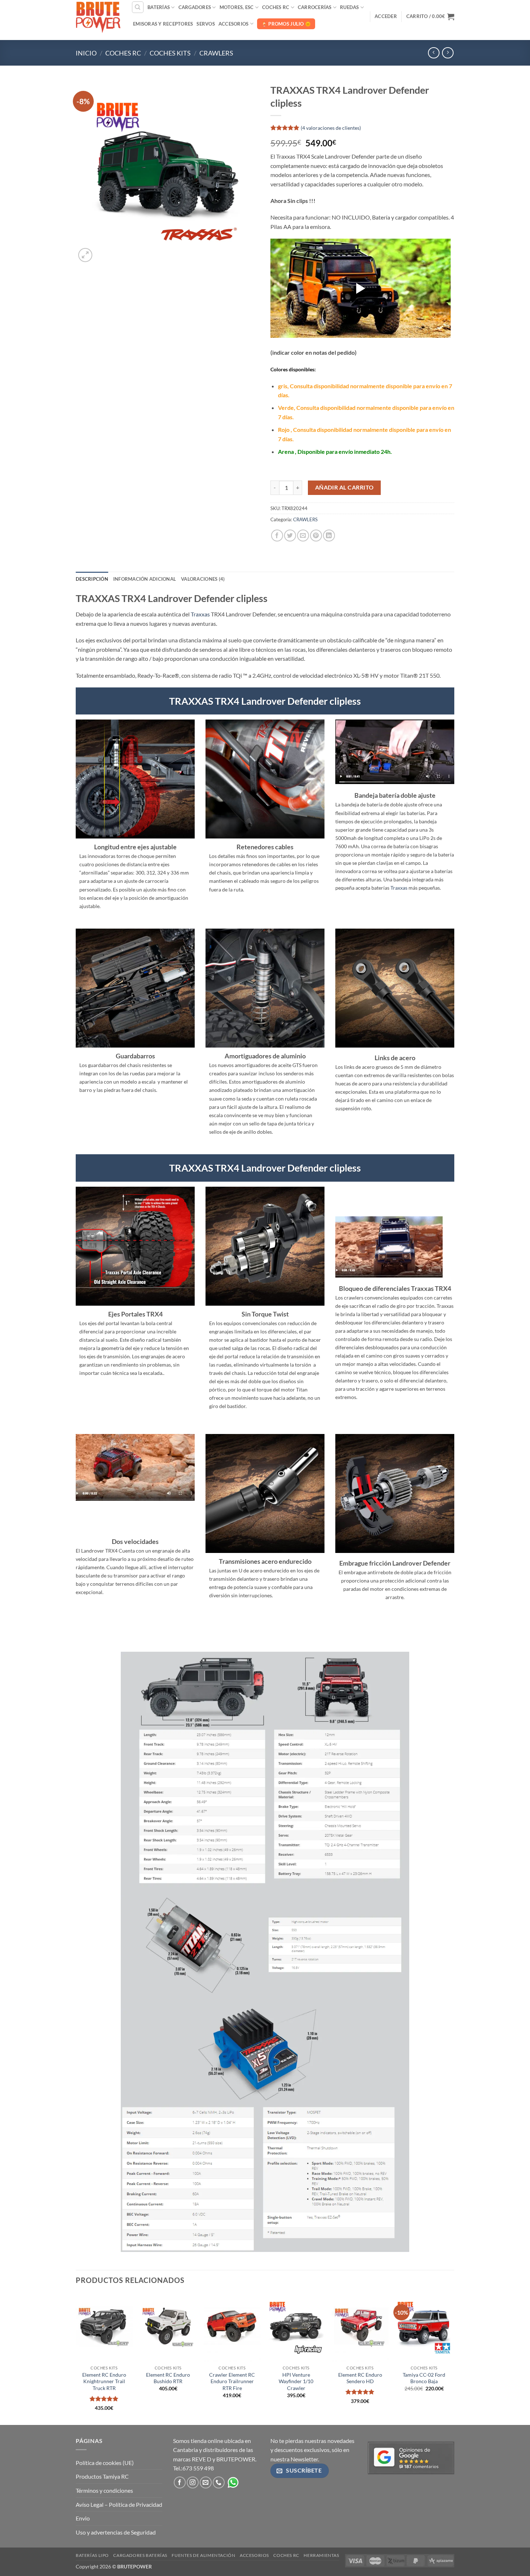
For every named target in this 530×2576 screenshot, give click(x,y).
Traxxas (200, 614)
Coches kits (170, 53)
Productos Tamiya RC (102, 2476)
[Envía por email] (303, 535)
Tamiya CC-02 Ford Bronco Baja (424, 2378)
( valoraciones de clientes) (331, 127)
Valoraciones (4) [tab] (203, 579)
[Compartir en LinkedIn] (329, 535)
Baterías (159, 7)
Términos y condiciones (104, 2490)
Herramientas (321, 2555)
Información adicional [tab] (145, 579)
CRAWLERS (216, 53)
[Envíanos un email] (206, 2482)
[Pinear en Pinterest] (316, 535)
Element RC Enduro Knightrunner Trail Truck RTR (104, 2381)
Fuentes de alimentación (203, 2555)
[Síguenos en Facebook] (180, 2482)
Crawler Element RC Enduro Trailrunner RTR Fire (232, 2381)
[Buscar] (138, 7)
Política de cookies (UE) (105, 2463)
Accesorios (234, 24)
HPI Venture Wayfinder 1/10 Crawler (296, 2381)
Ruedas (350, 7)
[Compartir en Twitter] (290, 535)
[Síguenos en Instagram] (193, 2482)
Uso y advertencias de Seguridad (116, 2532)
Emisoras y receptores (163, 24)
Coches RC (276, 7)
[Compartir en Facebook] (277, 535)
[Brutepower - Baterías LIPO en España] (98, 16)
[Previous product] (448, 53)
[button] (386, 16)
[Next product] (434, 53)
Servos (206, 24)
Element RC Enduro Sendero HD (360, 2378)
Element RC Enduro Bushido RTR (168, 2378)
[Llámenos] (219, 2482)
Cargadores (195, 7)
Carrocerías (315, 7)
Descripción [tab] (92, 579)
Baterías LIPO (92, 2555)
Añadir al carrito (344, 487)
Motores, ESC (237, 7)
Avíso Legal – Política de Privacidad (119, 2504)
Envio (83, 2518)
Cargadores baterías (140, 2555)
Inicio (86, 53)
